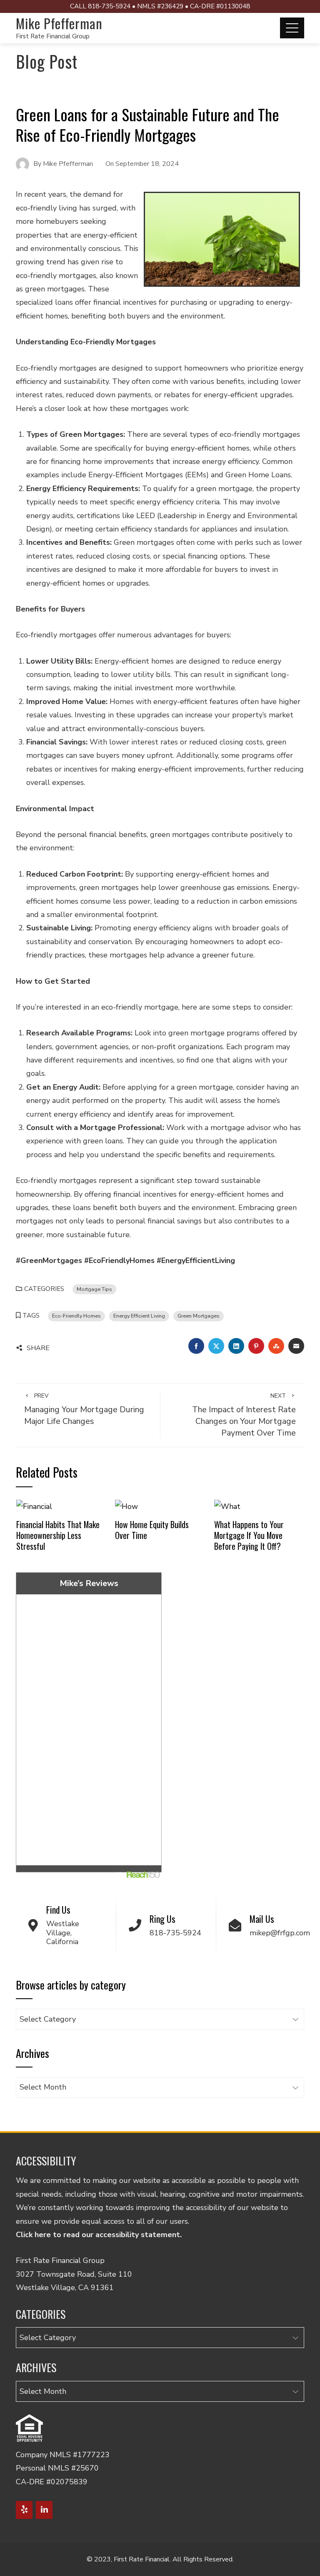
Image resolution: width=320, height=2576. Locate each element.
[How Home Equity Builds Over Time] (126, 1506)
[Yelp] (24, 2510)
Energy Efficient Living (139, 1316)
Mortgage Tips (94, 1289)
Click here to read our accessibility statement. (99, 2235)
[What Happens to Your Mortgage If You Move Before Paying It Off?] (227, 1506)
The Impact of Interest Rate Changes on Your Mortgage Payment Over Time (244, 1415)
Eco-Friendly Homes (76, 1316)
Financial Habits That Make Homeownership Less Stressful (58, 1535)
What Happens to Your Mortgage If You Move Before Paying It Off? (249, 1535)
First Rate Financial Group (53, 36)
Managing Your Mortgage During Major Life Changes (84, 1409)
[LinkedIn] (44, 2510)
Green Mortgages (199, 1316)
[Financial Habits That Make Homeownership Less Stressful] (34, 1506)
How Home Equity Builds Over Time (152, 1530)
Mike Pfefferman (59, 23)
